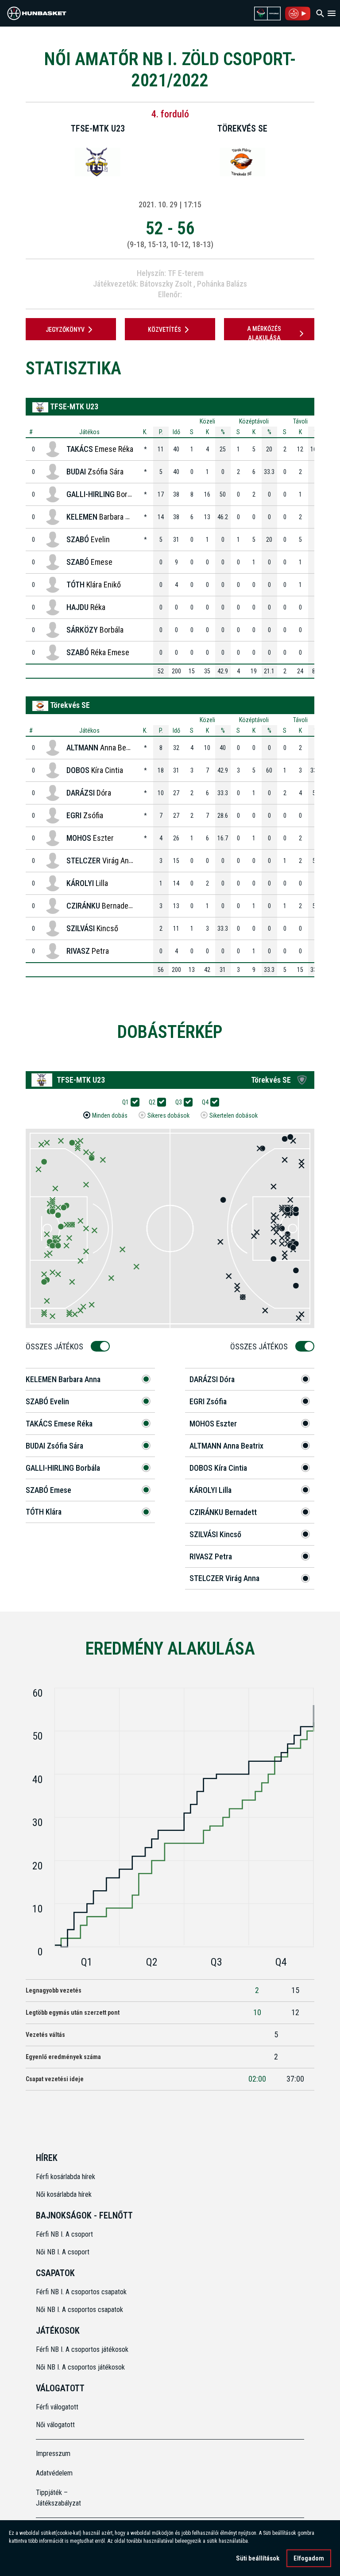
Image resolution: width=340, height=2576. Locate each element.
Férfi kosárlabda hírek (66, 2177)
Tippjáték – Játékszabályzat (58, 2498)
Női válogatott (55, 2425)
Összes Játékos (54, 1346)
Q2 (152, 1102)
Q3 (179, 1102)
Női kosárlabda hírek (64, 2194)
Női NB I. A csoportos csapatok (80, 2310)
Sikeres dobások (168, 1115)
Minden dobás (110, 1115)
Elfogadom (309, 2558)
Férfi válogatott (57, 2407)
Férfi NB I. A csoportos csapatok (82, 2292)
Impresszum (53, 2454)
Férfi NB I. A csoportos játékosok (82, 2349)
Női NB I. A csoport (63, 2252)
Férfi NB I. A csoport (64, 2234)
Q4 (205, 1102)
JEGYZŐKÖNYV (65, 330)
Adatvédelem (54, 2473)
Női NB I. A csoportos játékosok (80, 2367)
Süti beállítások (258, 2558)
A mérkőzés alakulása (264, 333)
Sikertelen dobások (234, 1115)
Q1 (126, 1102)
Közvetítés (164, 330)
